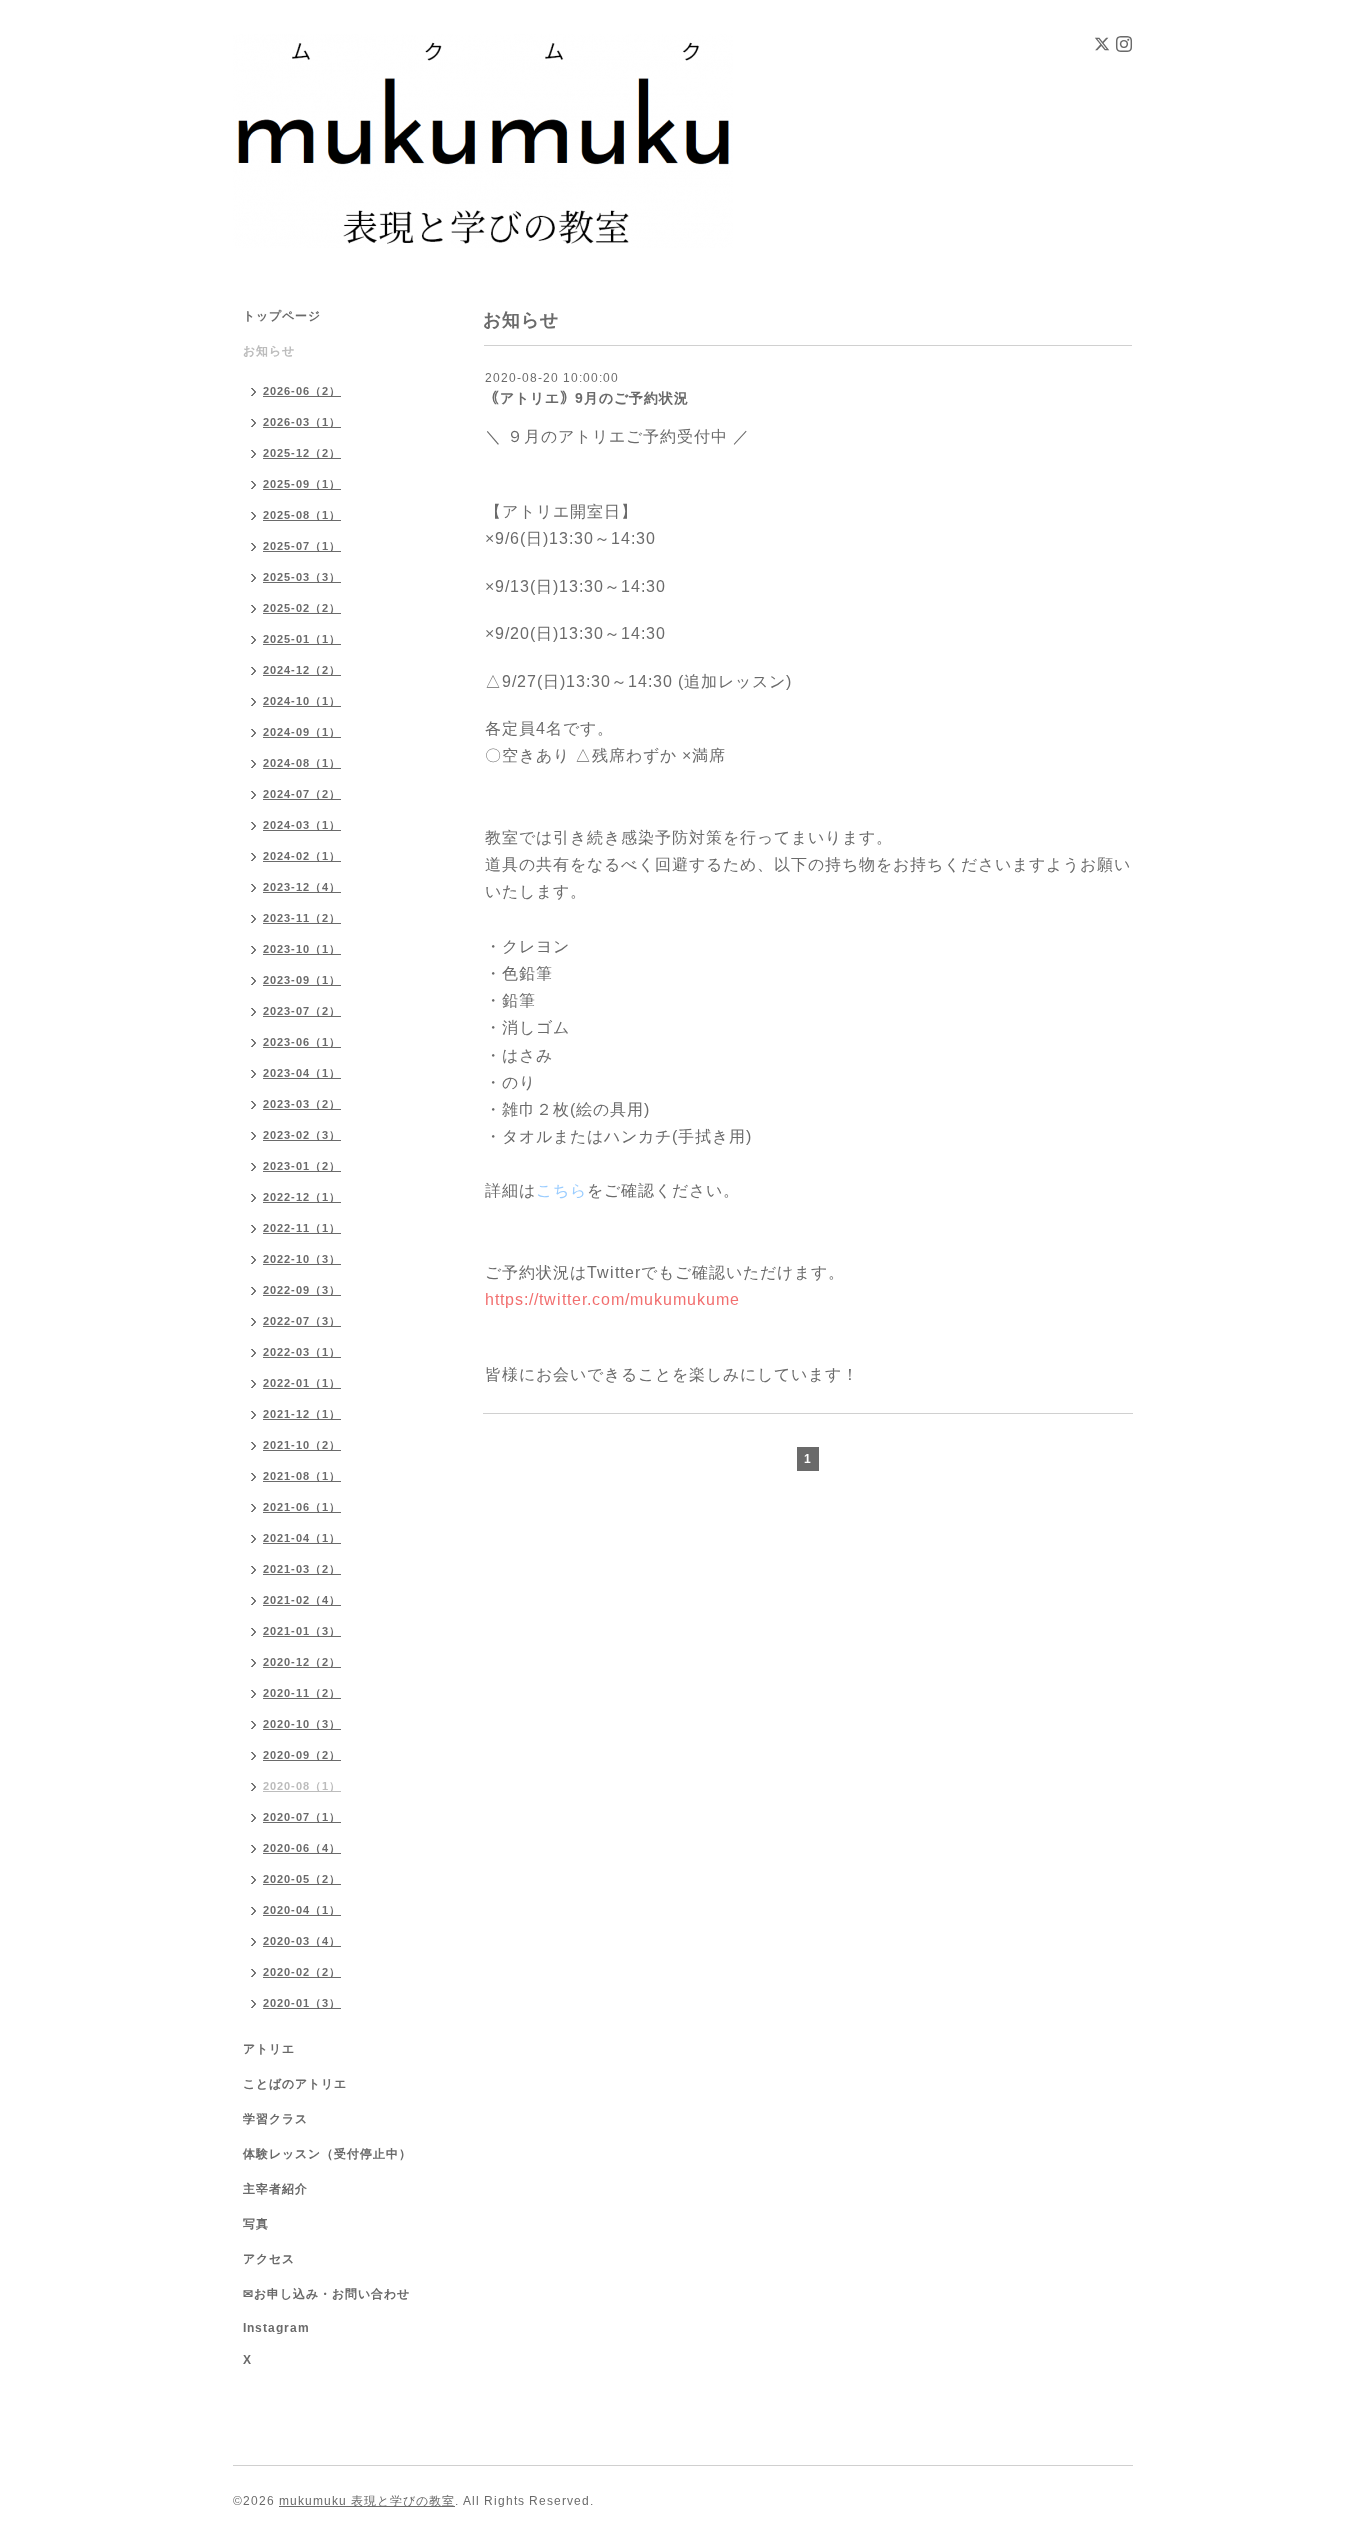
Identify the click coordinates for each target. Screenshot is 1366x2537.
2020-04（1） (302, 1910)
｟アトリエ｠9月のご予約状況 (587, 398)
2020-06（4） (302, 1848)
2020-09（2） (302, 1755)
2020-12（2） (302, 1662)
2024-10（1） (302, 701)
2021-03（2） (302, 1569)
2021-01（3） (302, 1631)
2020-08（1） (302, 1786)
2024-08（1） (302, 763)
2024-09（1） (302, 732)
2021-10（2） (302, 1445)
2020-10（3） (302, 1724)
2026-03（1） (302, 422)
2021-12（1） (302, 1414)
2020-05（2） (302, 1879)
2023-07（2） (302, 1011)
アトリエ (269, 2049)
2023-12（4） (302, 887)
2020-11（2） (302, 1693)
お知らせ (269, 351)
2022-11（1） (302, 1228)
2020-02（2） (302, 1972)
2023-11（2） (302, 918)
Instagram (276, 2328)
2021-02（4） (302, 1600)
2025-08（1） (302, 515)
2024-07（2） (302, 794)
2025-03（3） (302, 577)
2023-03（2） (302, 1104)
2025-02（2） (302, 608)
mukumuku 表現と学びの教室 (367, 2501)
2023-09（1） (302, 980)
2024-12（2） (302, 670)
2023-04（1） (302, 1073)
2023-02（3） (302, 1135)
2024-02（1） (302, 856)
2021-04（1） (302, 1538)
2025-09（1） (302, 484)
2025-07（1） (302, 546)
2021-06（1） (302, 1507)
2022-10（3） (302, 1259)
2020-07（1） (302, 1817)
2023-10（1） (302, 949)
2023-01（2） (302, 1166)
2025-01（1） (302, 639)
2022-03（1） (302, 1352)
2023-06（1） (302, 1042)
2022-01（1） (302, 1383)
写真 (256, 2224)
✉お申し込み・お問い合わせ (326, 2294)
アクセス (269, 2259)
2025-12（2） (302, 453)
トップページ (282, 316)
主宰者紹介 (275, 2189)
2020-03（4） (302, 1941)
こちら (561, 1190)
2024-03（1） (302, 825)
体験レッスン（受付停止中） (327, 2154)
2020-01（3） (302, 2003)
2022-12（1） (302, 1197)
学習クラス (275, 2119)
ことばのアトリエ (295, 2084)
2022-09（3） (302, 1290)
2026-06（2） (302, 391)
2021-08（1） (302, 1476)
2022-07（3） (302, 1321)
